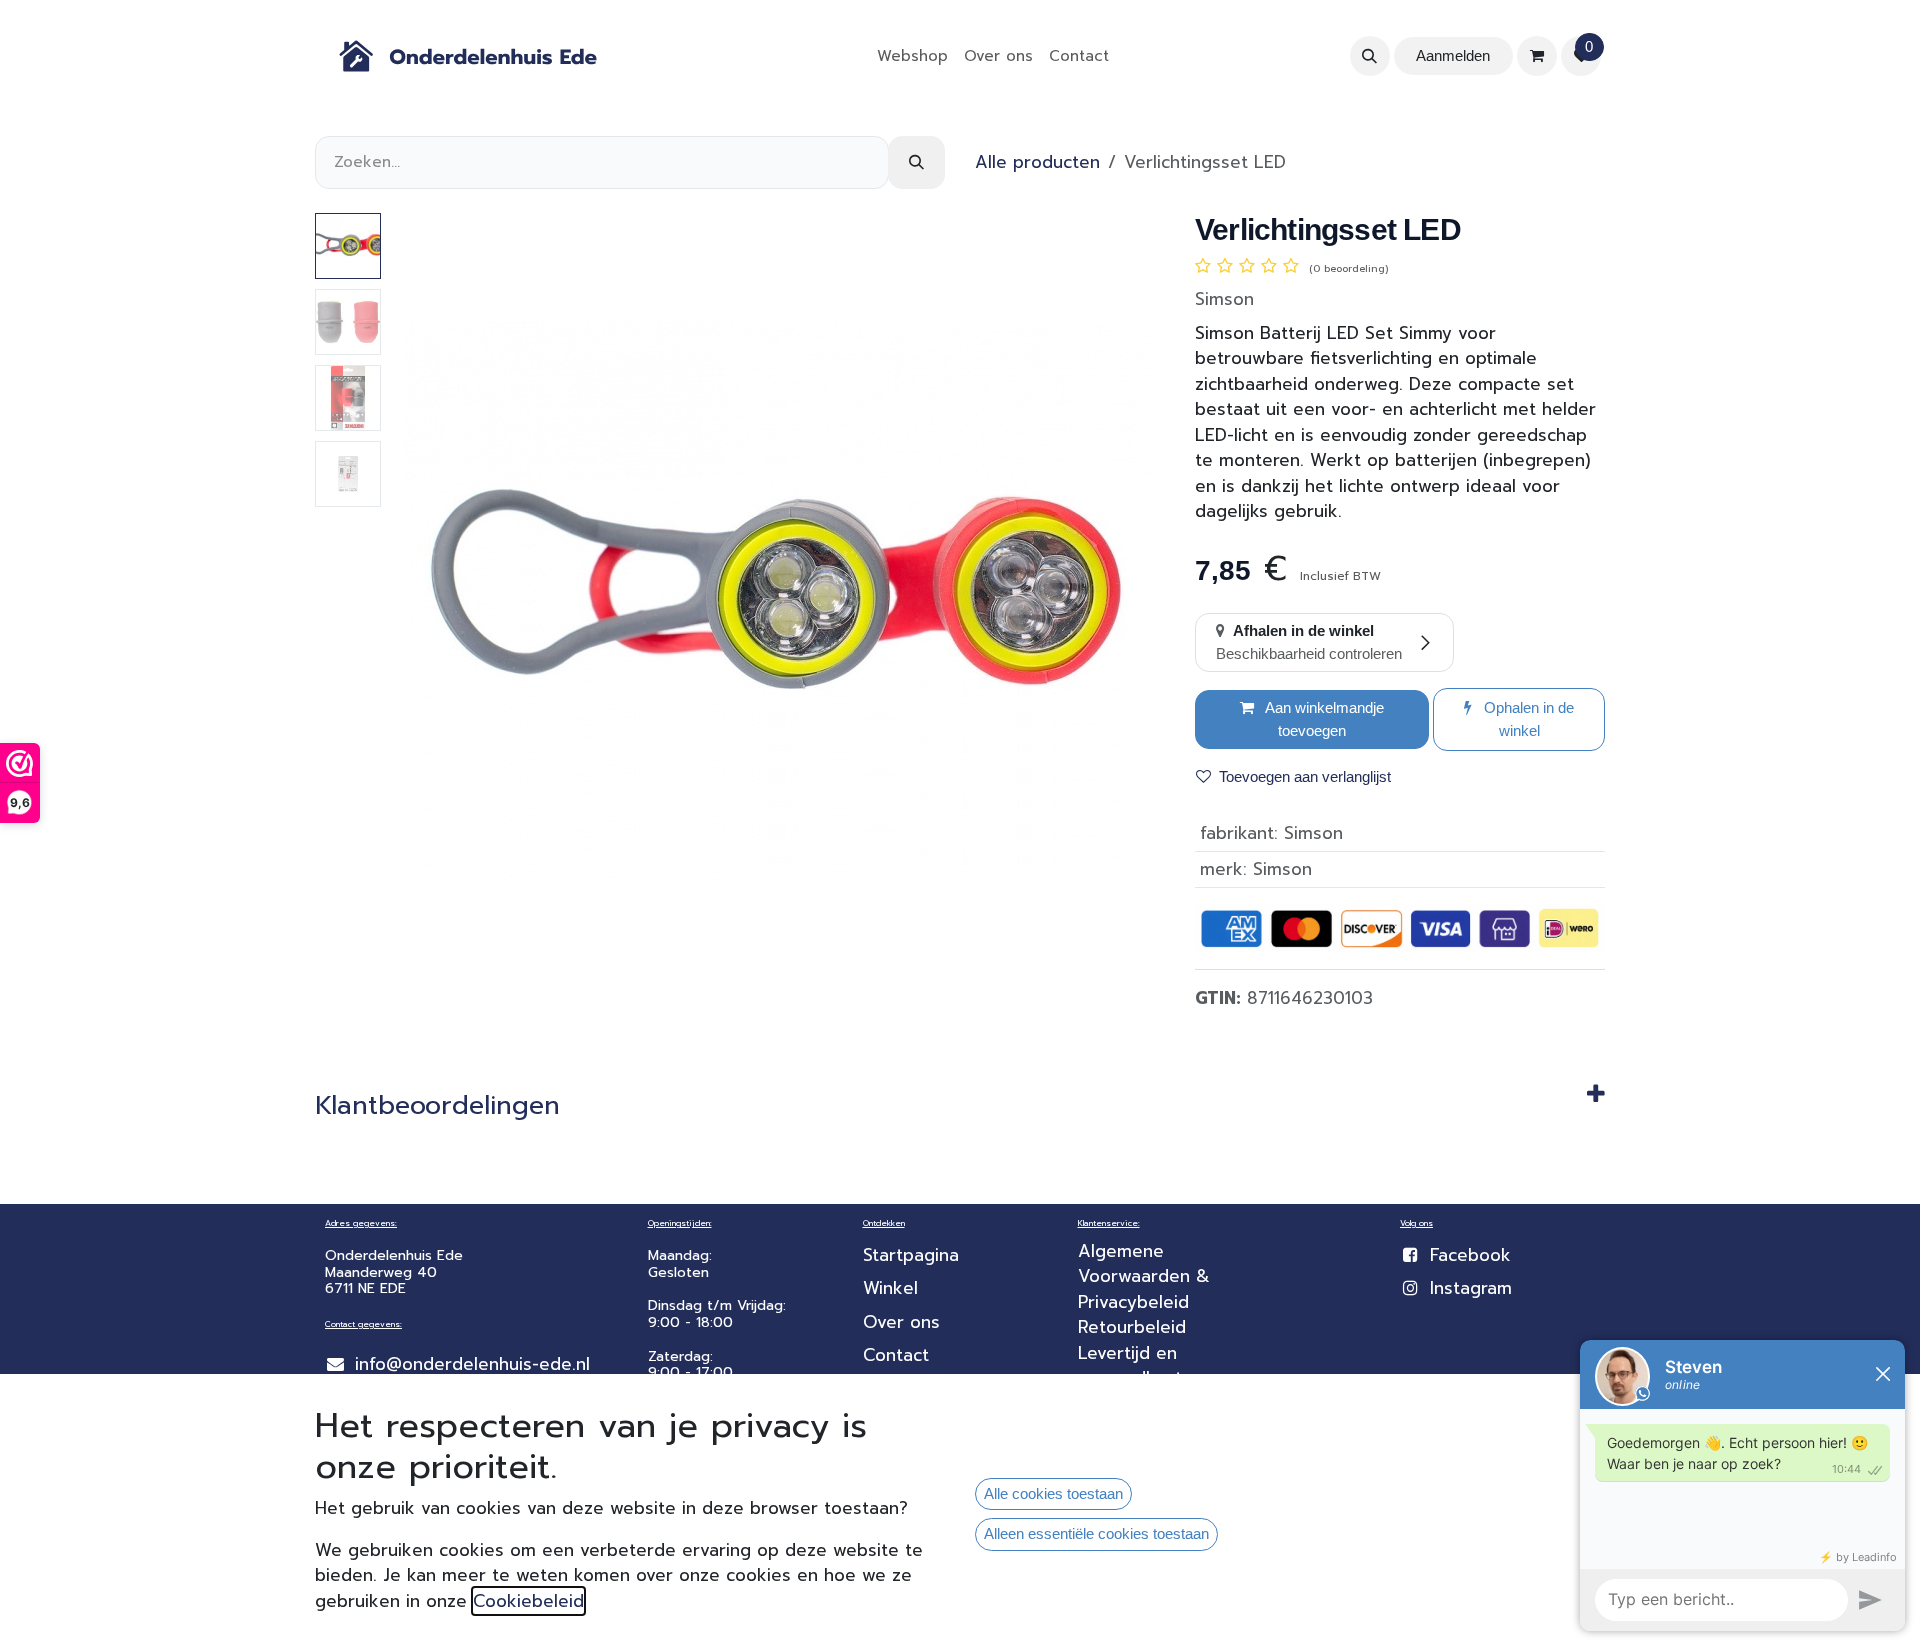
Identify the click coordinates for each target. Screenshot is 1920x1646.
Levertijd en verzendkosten (1143, 1366)
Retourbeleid (1132, 1327)
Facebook (1470, 1255)
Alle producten (1037, 162)
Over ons (901, 1322)
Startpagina (911, 1255)
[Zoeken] (916, 162)
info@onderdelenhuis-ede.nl (472, 1364)
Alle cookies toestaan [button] (1053, 1493)
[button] (1370, 56)
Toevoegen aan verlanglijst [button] (1305, 776)
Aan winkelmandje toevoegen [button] (1323, 719)
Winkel (890, 1288)
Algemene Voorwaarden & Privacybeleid (1147, 1276)
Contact (896, 1355)
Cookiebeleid (528, 1601)
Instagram (1471, 1288)
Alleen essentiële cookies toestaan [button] (1096, 1533)
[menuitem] (912, 56)
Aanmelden (1453, 55)
